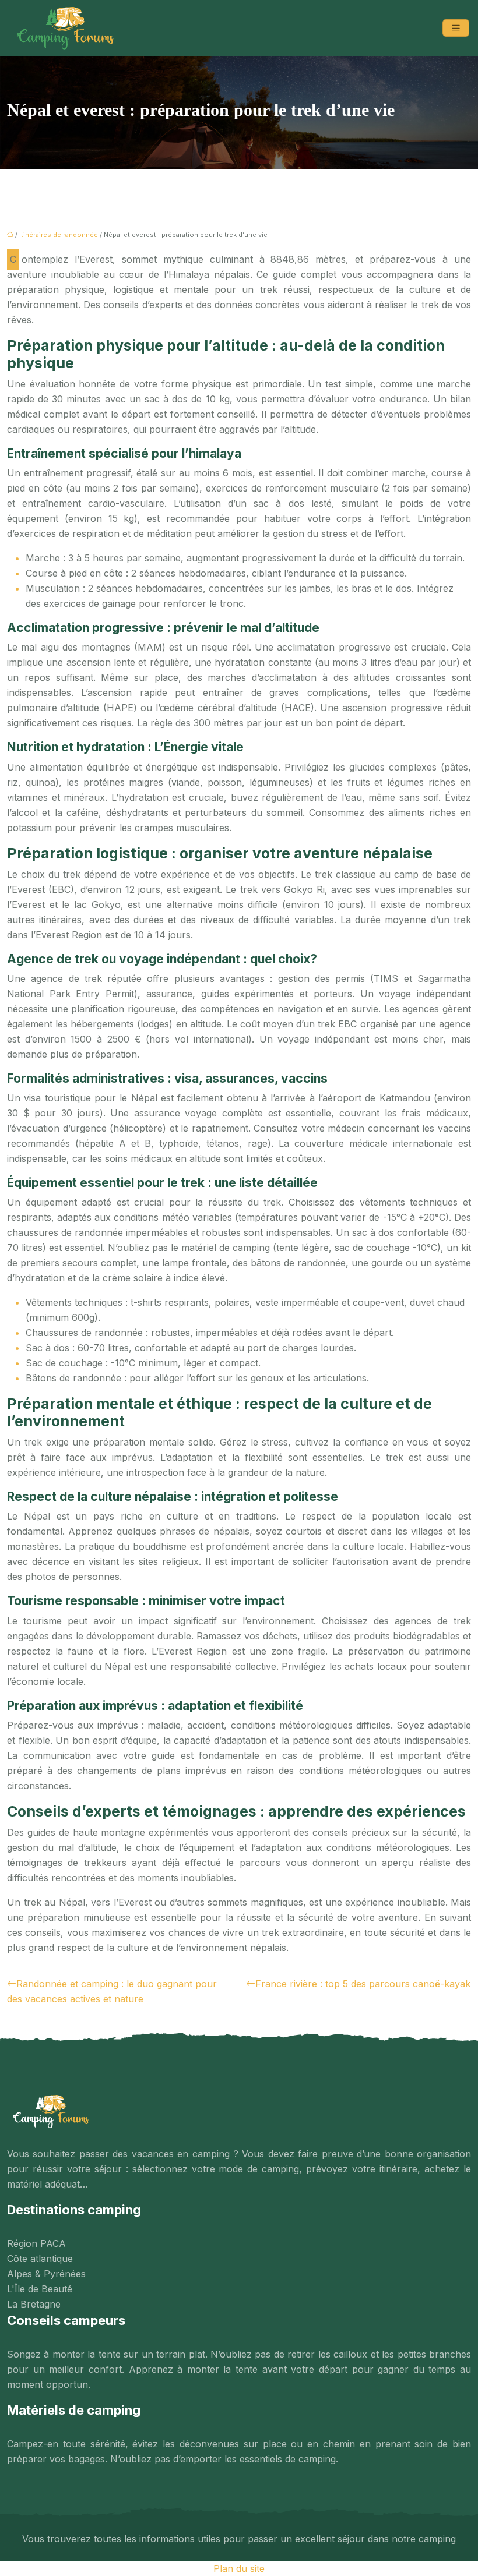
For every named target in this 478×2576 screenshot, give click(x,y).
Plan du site (239, 2568)
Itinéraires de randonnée (59, 235)
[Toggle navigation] (456, 28)
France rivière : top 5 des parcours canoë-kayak (363, 1984)
